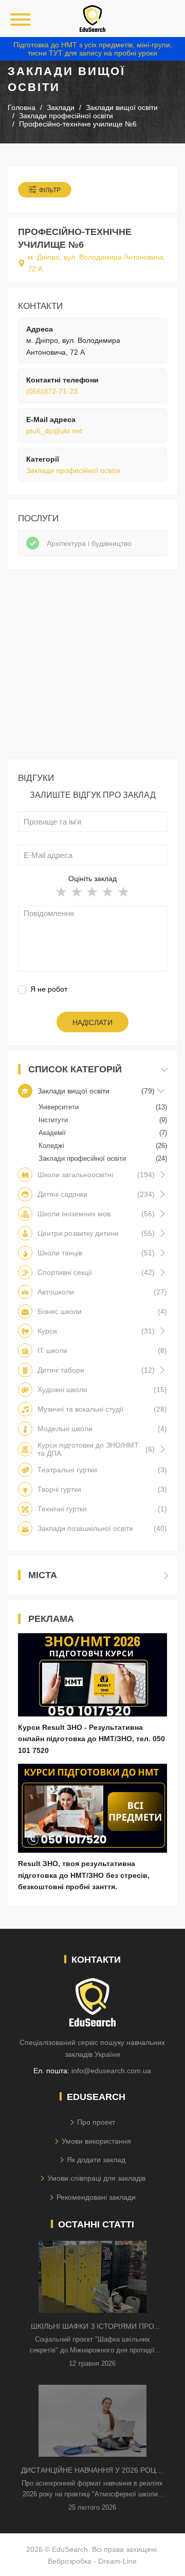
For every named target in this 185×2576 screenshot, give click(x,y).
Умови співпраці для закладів (96, 2178)
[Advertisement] (92, 667)
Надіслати (92, 1022)
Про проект (96, 2122)
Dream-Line (117, 2561)
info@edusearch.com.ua (111, 2071)
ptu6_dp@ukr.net (54, 431)
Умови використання (96, 2141)
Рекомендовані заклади (96, 2197)
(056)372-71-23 (52, 391)
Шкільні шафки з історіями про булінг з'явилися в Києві (92, 2327)
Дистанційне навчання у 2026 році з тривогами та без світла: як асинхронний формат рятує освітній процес (92, 2471)
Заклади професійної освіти (73, 470)
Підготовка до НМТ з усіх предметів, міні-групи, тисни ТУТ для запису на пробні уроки (93, 49)
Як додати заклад (96, 2160)
